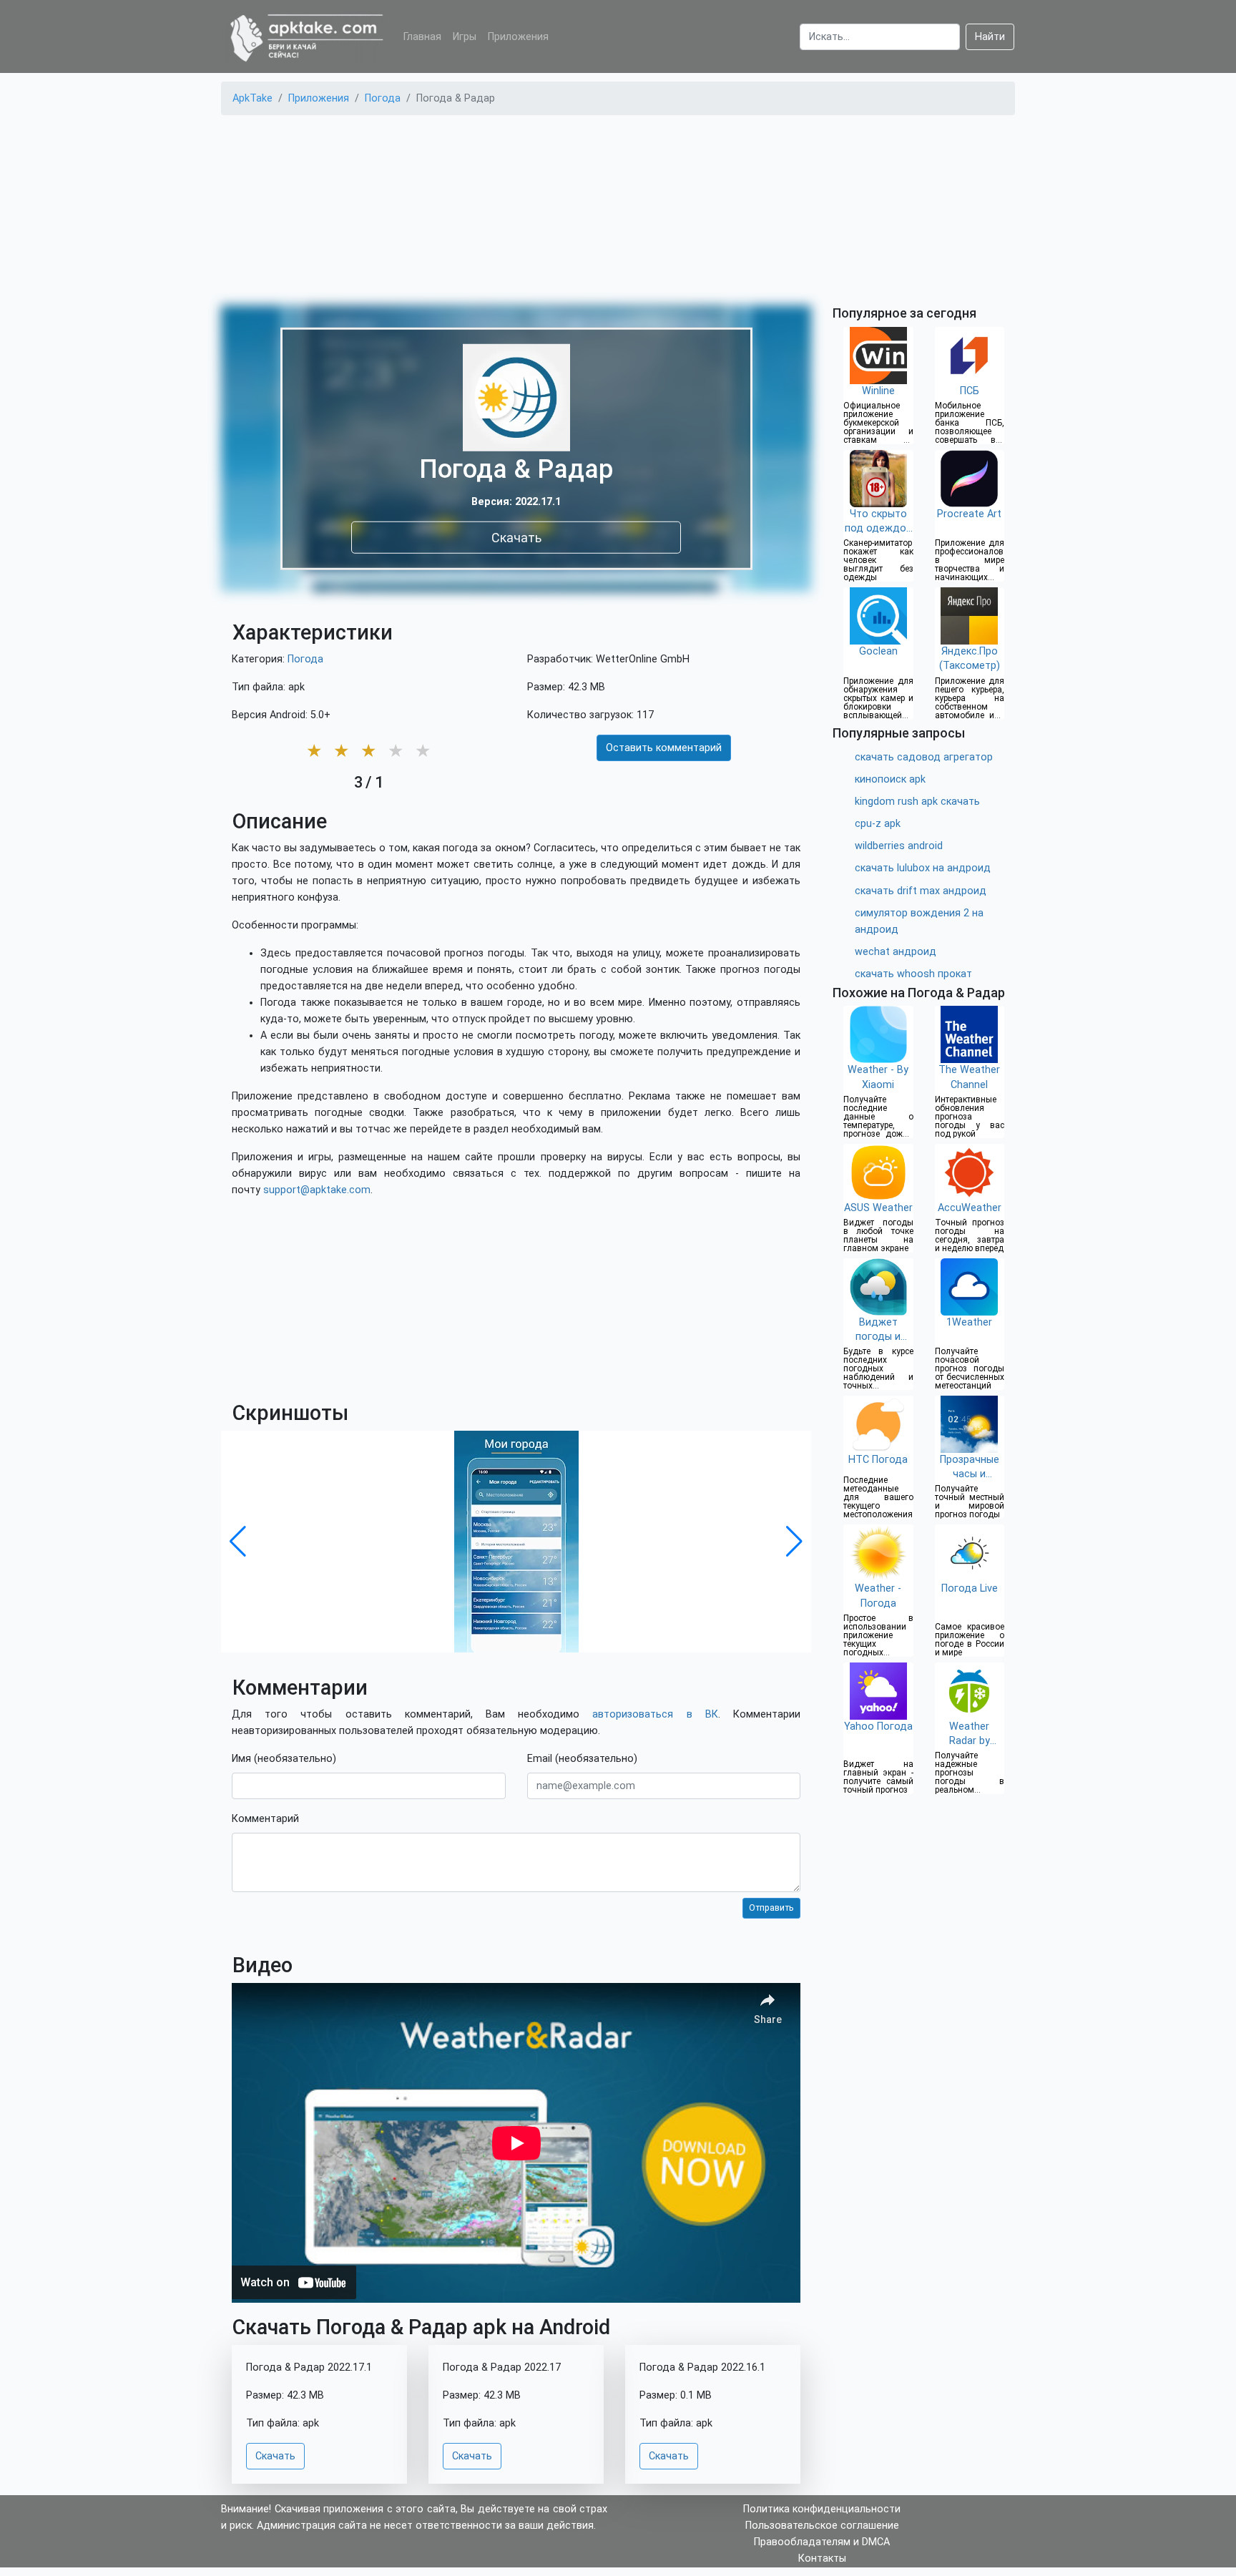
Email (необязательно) (582, 1759)
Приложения (518, 37)
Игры (465, 37)
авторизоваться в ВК (655, 1714)
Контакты (822, 2558)
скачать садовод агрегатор (924, 757)
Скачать (516, 537)
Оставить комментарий (664, 748)
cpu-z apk (878, 824)
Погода (305, 659)
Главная (422, 37)
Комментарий (265, 1819)
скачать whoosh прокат (913, 974)
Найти (990, 37)
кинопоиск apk (890, 779)
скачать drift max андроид (921, 891)
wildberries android (899, 846)
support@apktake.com (317, 1190)
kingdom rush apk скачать (917, 802)
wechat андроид (896, 952)
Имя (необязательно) (284, 1759)
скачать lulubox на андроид (923, 868)
